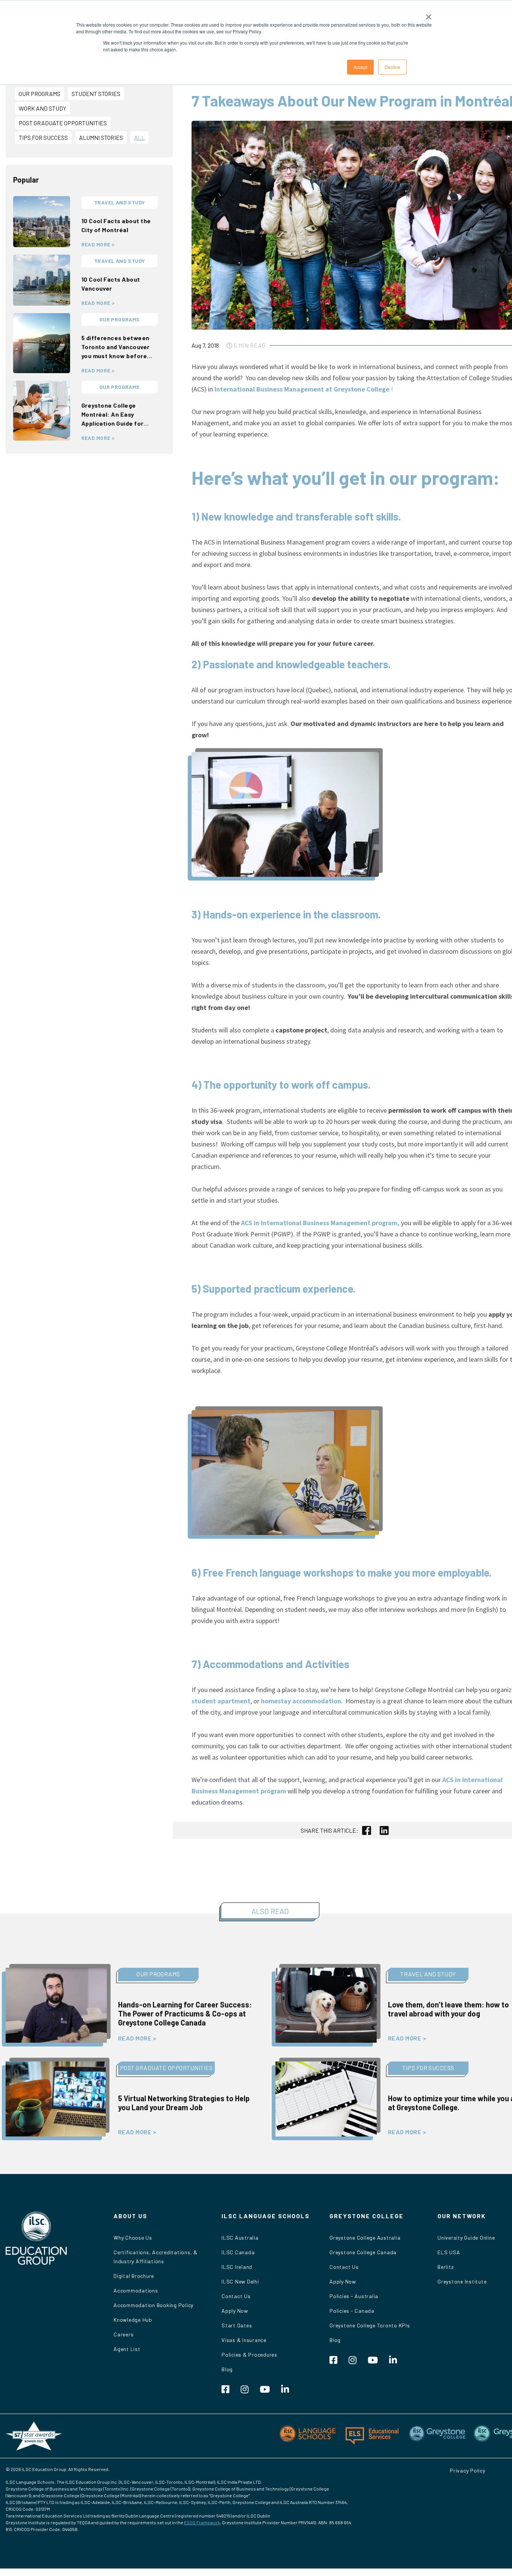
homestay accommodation (301, 1701)
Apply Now (235, 2311)
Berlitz (445, 2267)
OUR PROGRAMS (40, 94)
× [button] (429, 14)
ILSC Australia (240, 2238)
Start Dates (237, 2325)
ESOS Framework (202, 2522)
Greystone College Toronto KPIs (370, 2325)
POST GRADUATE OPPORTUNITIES (63, 123)
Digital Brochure (134, 2276)
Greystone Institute (462, 2281)
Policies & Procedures (249, 2355)
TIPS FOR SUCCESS (43, 137)
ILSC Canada (238, 2252)
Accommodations (136, 2290)
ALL (139, 137)
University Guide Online (466, 2238)
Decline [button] (392, 67)
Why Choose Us (133, 2238)
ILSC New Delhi (240, 2281)
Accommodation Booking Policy (153, 2305)
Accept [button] (360, 67)
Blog (227, 2369)
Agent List (127, 2349)
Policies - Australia (354, 2296)
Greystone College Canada (363, 2252)
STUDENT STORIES (96, 94)
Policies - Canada (352, 2311)
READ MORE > (98, 245)
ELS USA (449, 2252)
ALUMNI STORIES (101, 137)
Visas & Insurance (244, 2340)
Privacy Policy (468, 2470)
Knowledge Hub (133, 2320)
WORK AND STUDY (43, 108)
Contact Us (236, 2296)
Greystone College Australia (365, 2238)
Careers (124, 2334)
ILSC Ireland (237, 2267)
